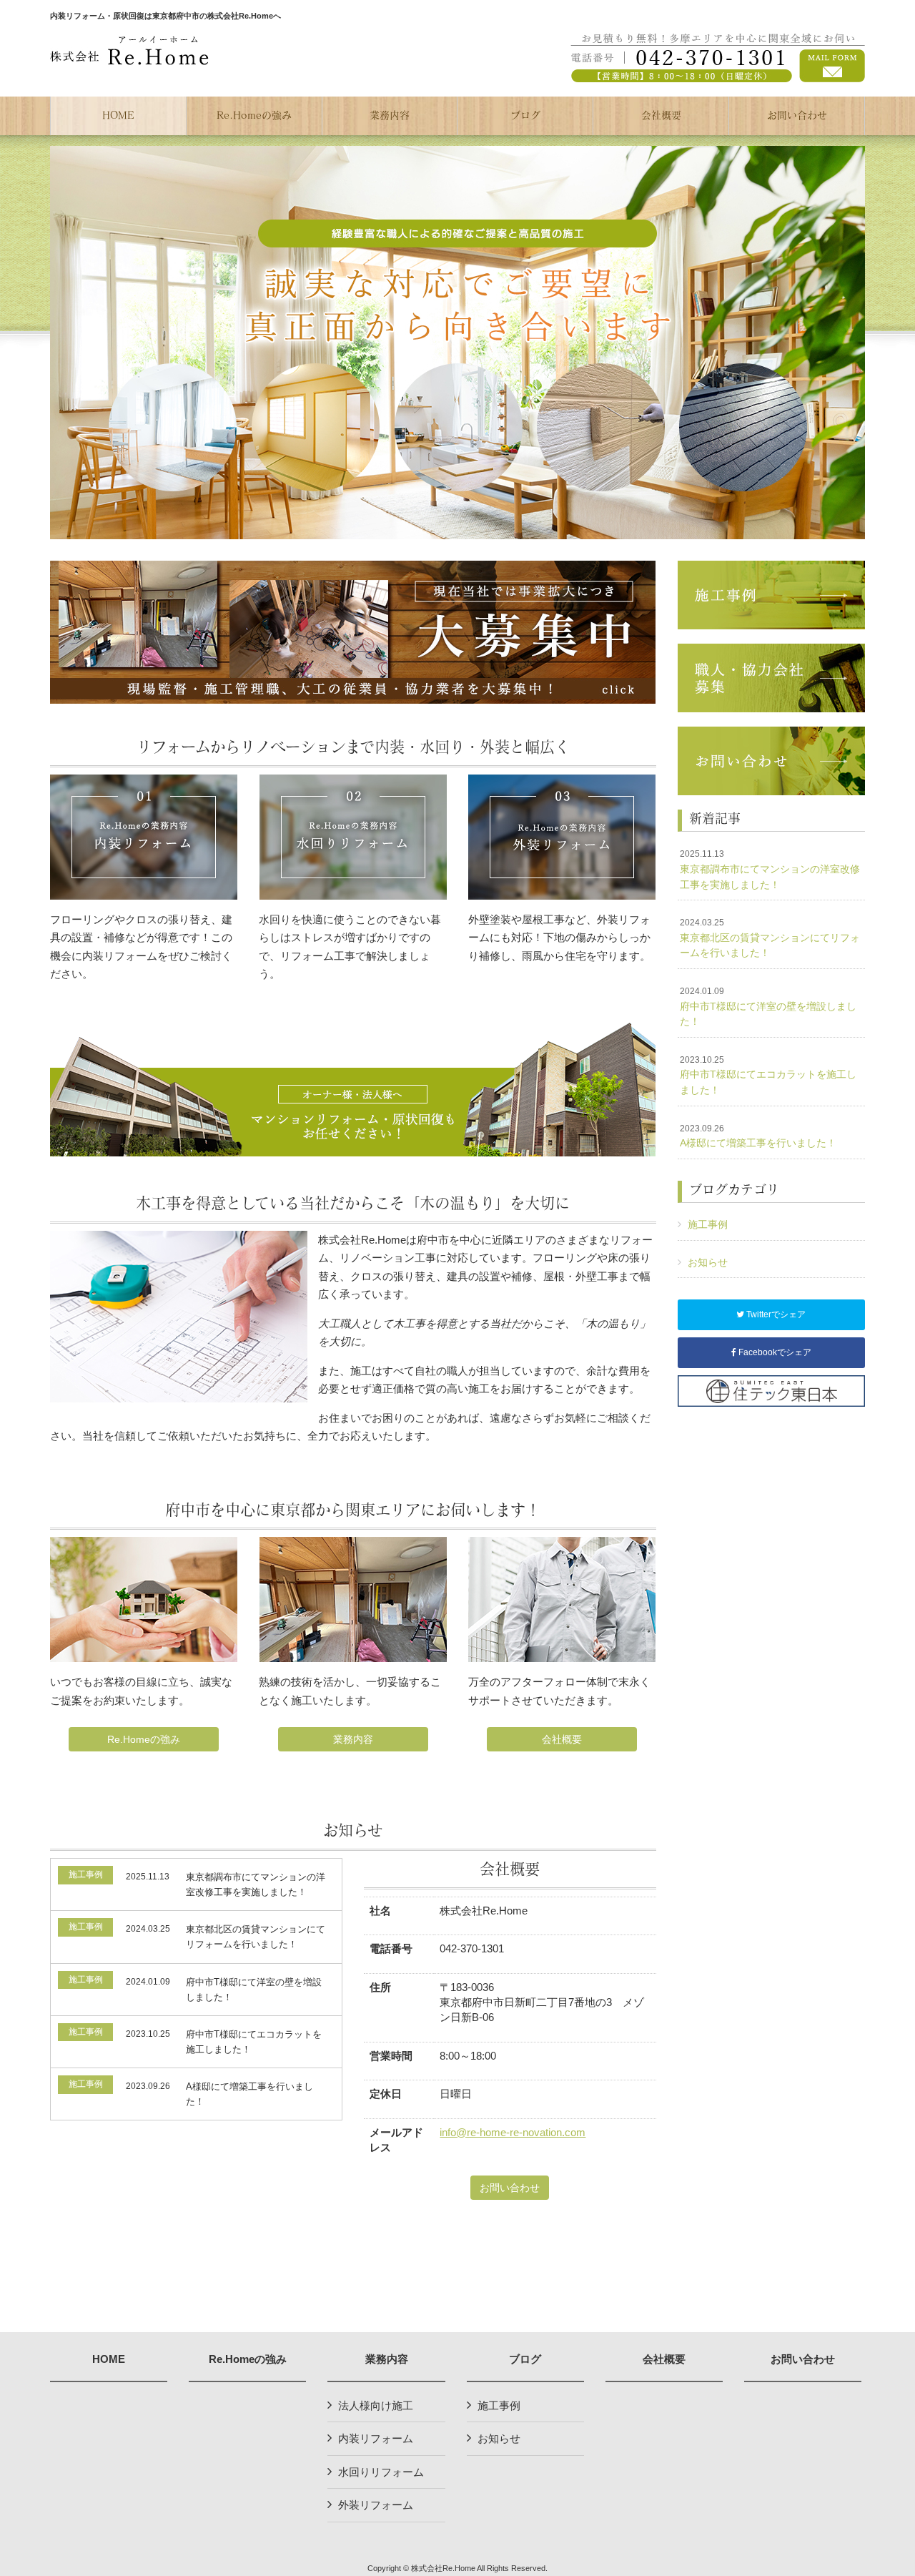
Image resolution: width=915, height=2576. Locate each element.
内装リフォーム (376, 2438)
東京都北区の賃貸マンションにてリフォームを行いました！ (770, 938)
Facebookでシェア (774, 1352)
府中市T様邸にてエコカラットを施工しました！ (768, 1075)
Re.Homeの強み (144, 1739)
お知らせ (708, 1262)
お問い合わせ (510, 2188)
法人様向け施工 (376, 2405)
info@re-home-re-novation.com (513, 2132)
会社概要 (562, 1739)
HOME (109, 2359)
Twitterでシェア (775, 1314)
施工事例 (708, 1224)
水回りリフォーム (381, 2472)
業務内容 (353, 1739)
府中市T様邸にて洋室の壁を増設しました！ (768, 1007)
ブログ (525, 2359)
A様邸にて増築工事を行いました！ (758, 1136)
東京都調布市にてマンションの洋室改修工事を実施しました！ (770, 869)
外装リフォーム (376, 2505)
